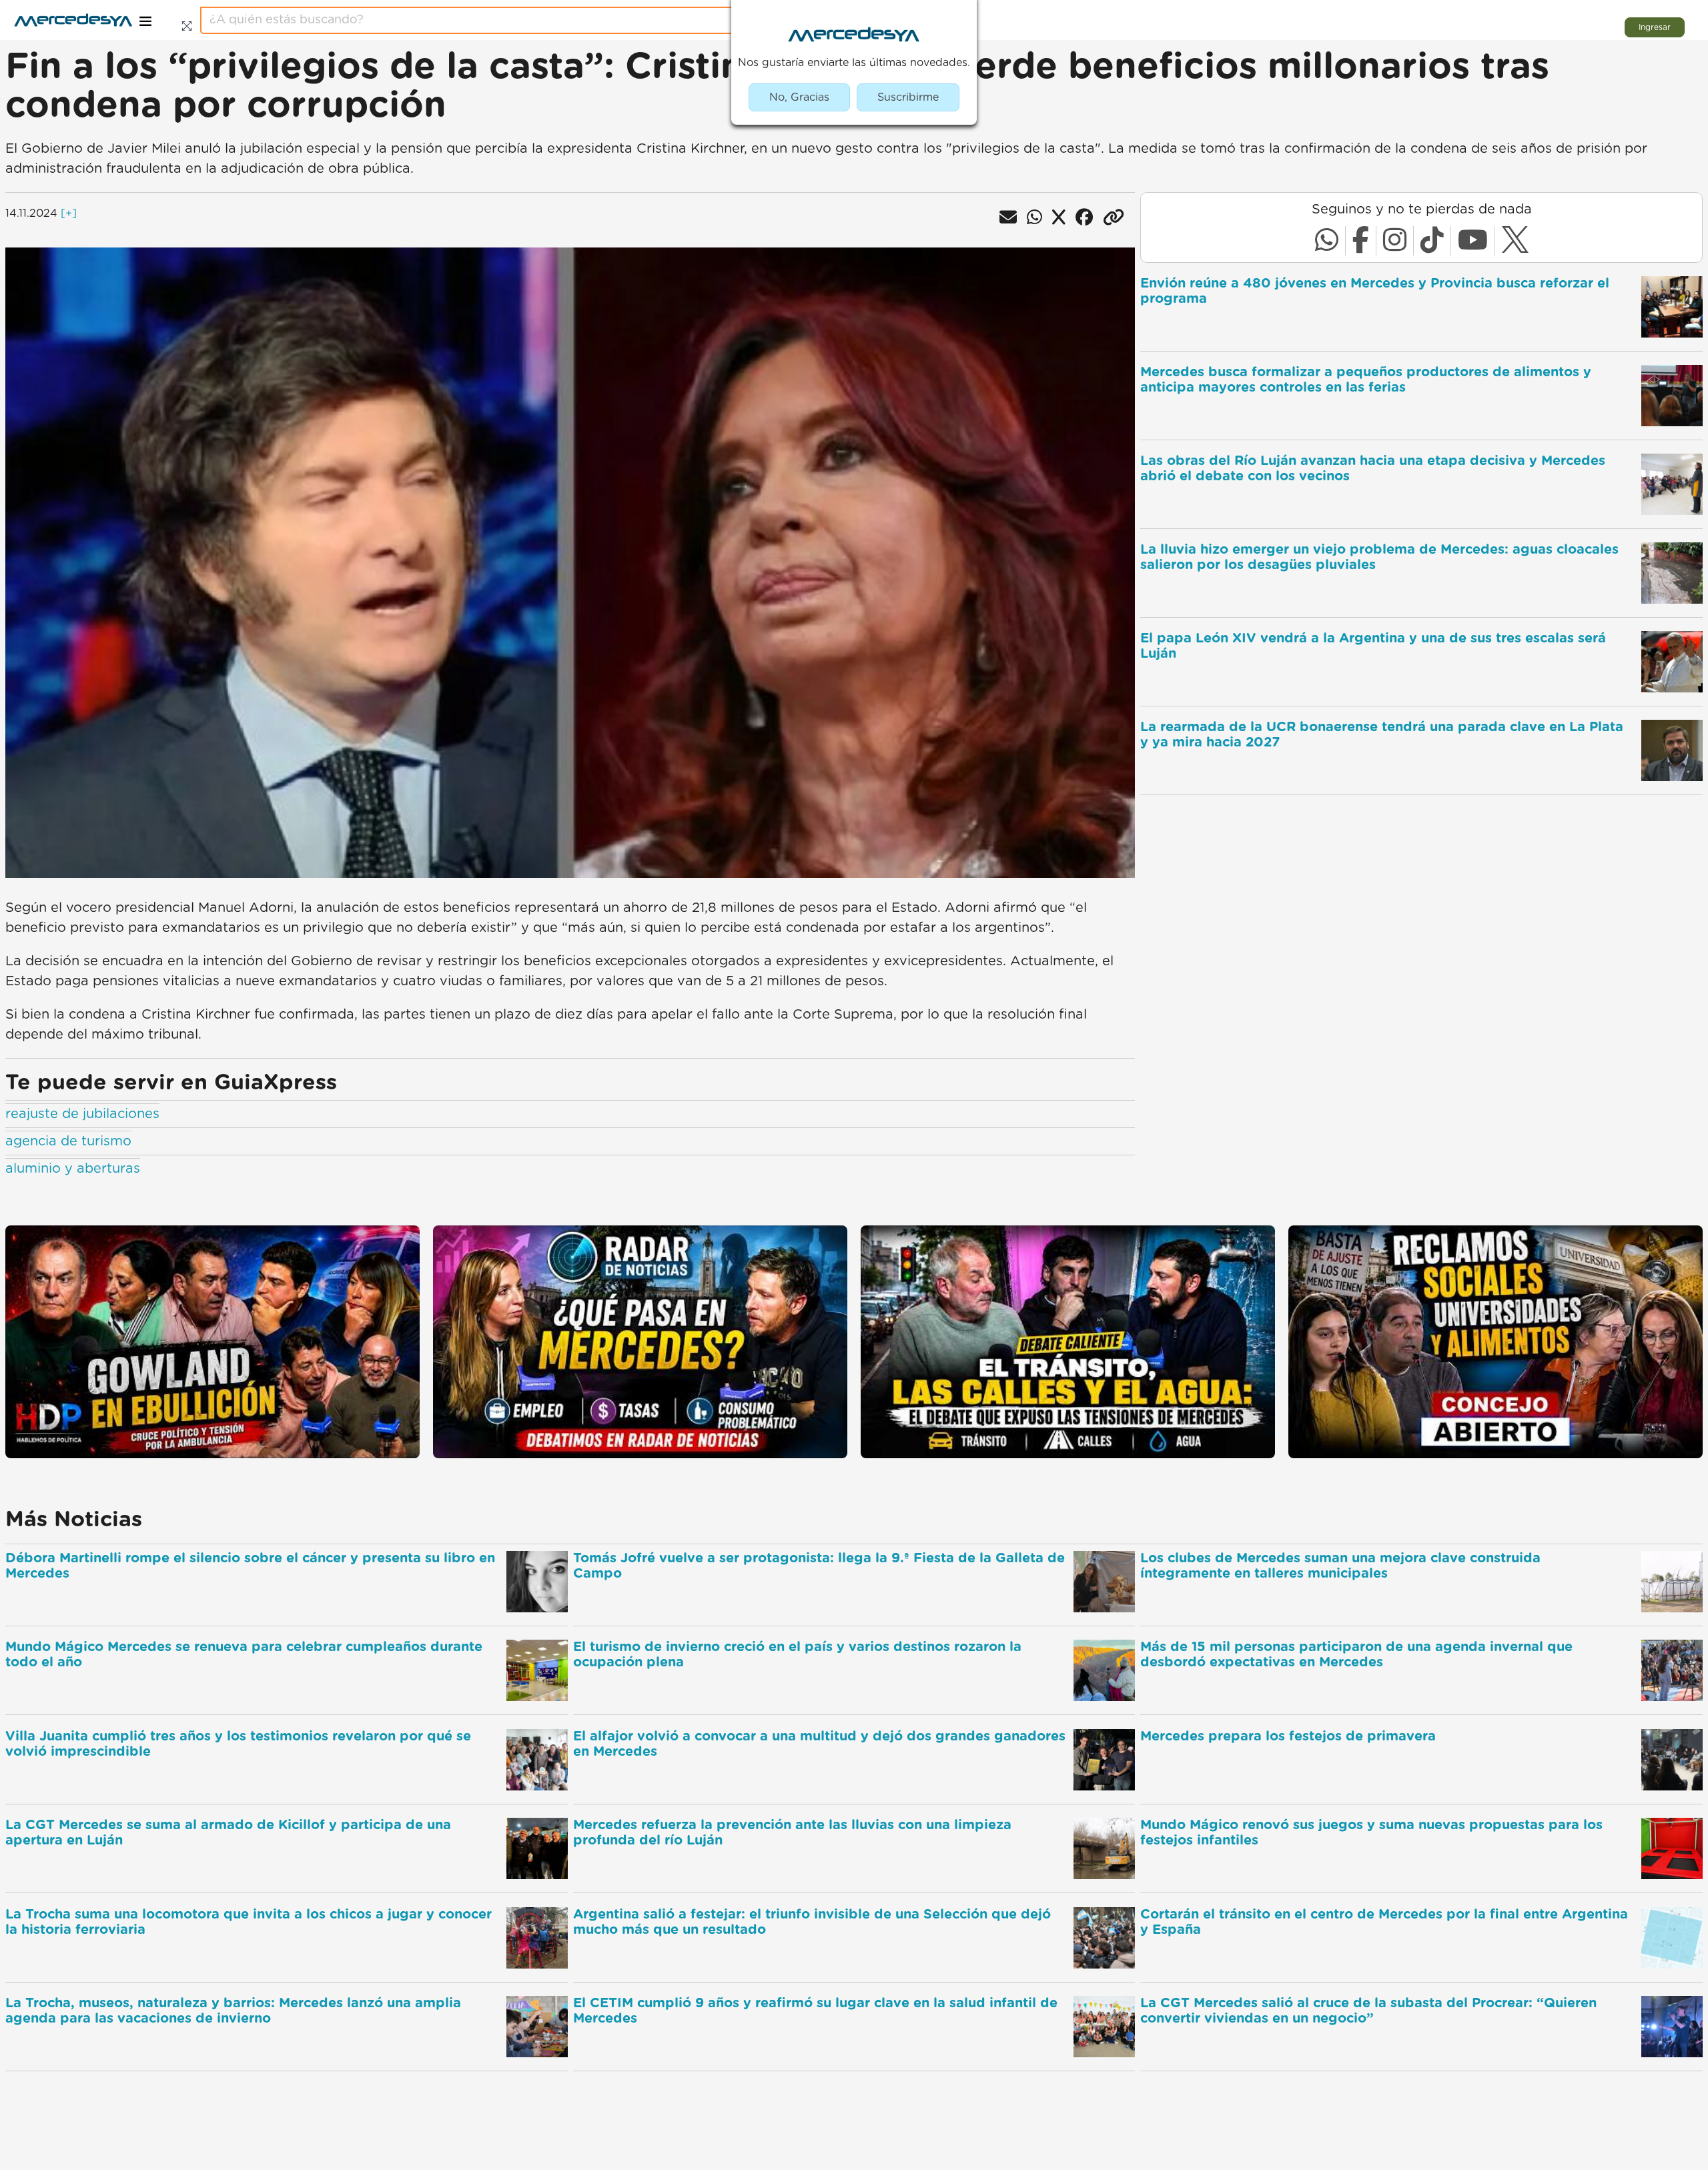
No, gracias (799, 97)
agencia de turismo (68, 1141)
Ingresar (1655, 27)
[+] (69, 213)
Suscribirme (908, 97)
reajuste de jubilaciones (82, 1114)
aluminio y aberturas (73, 1169)
